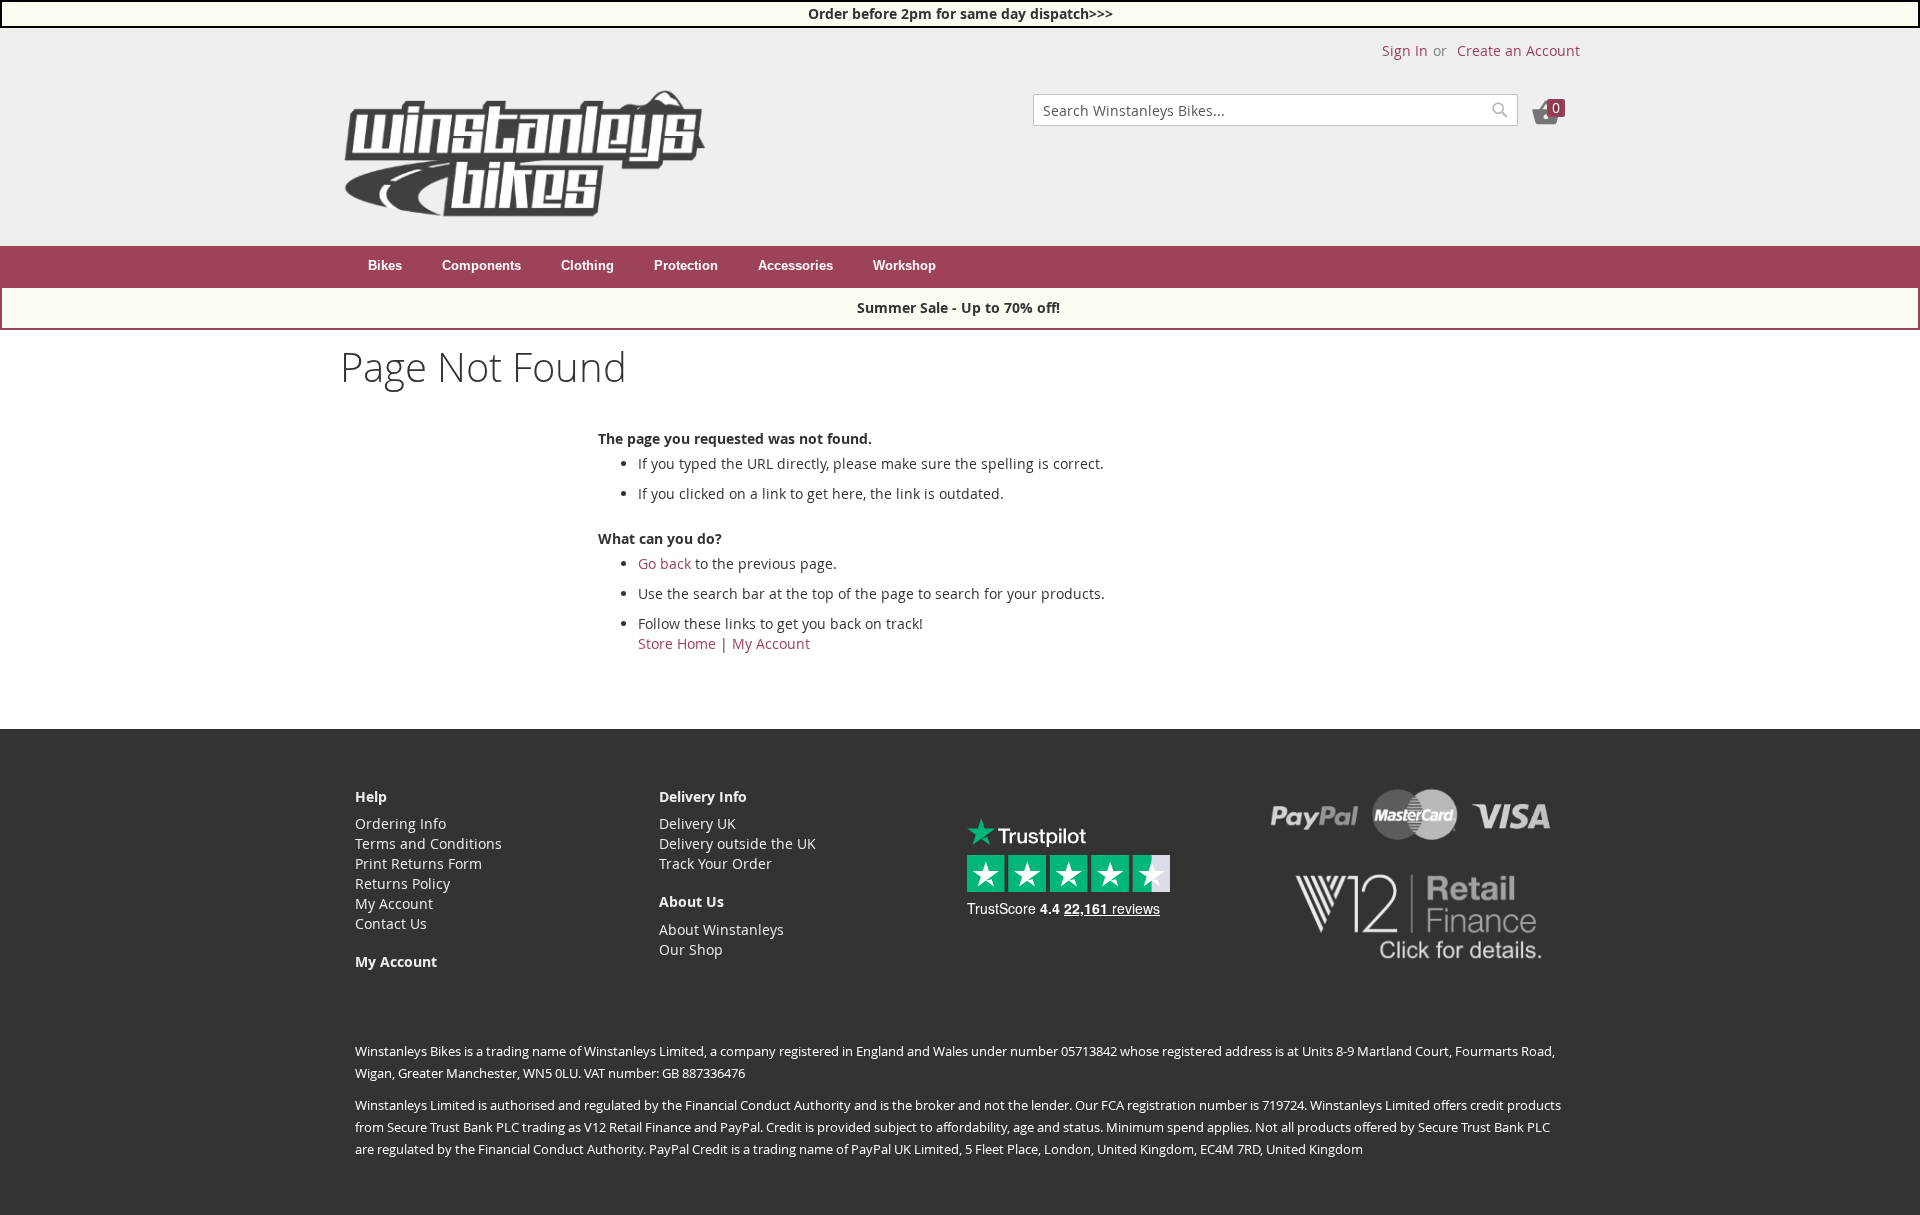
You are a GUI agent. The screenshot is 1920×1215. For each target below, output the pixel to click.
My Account (771, 643)
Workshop (904, 265)
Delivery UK (697, 823)
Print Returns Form (418, 863)
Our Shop (691, 949)
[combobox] (1275, 110)
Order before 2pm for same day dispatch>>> (960, 13)
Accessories (795, 265)
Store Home (677, 643)
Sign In (1405, 50)
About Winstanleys (721, 929)
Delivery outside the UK (737, 843)
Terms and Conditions (428, 843)
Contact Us (391, 923)
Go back (664, 563)
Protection (686, 265)
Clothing (587, 265)
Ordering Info (400, 823)
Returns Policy (402, 883)
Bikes (385, 265)
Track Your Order (715, 863)
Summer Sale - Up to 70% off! (960, 307)
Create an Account (1518, 50)
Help (371, 796)
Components (481, 265)
